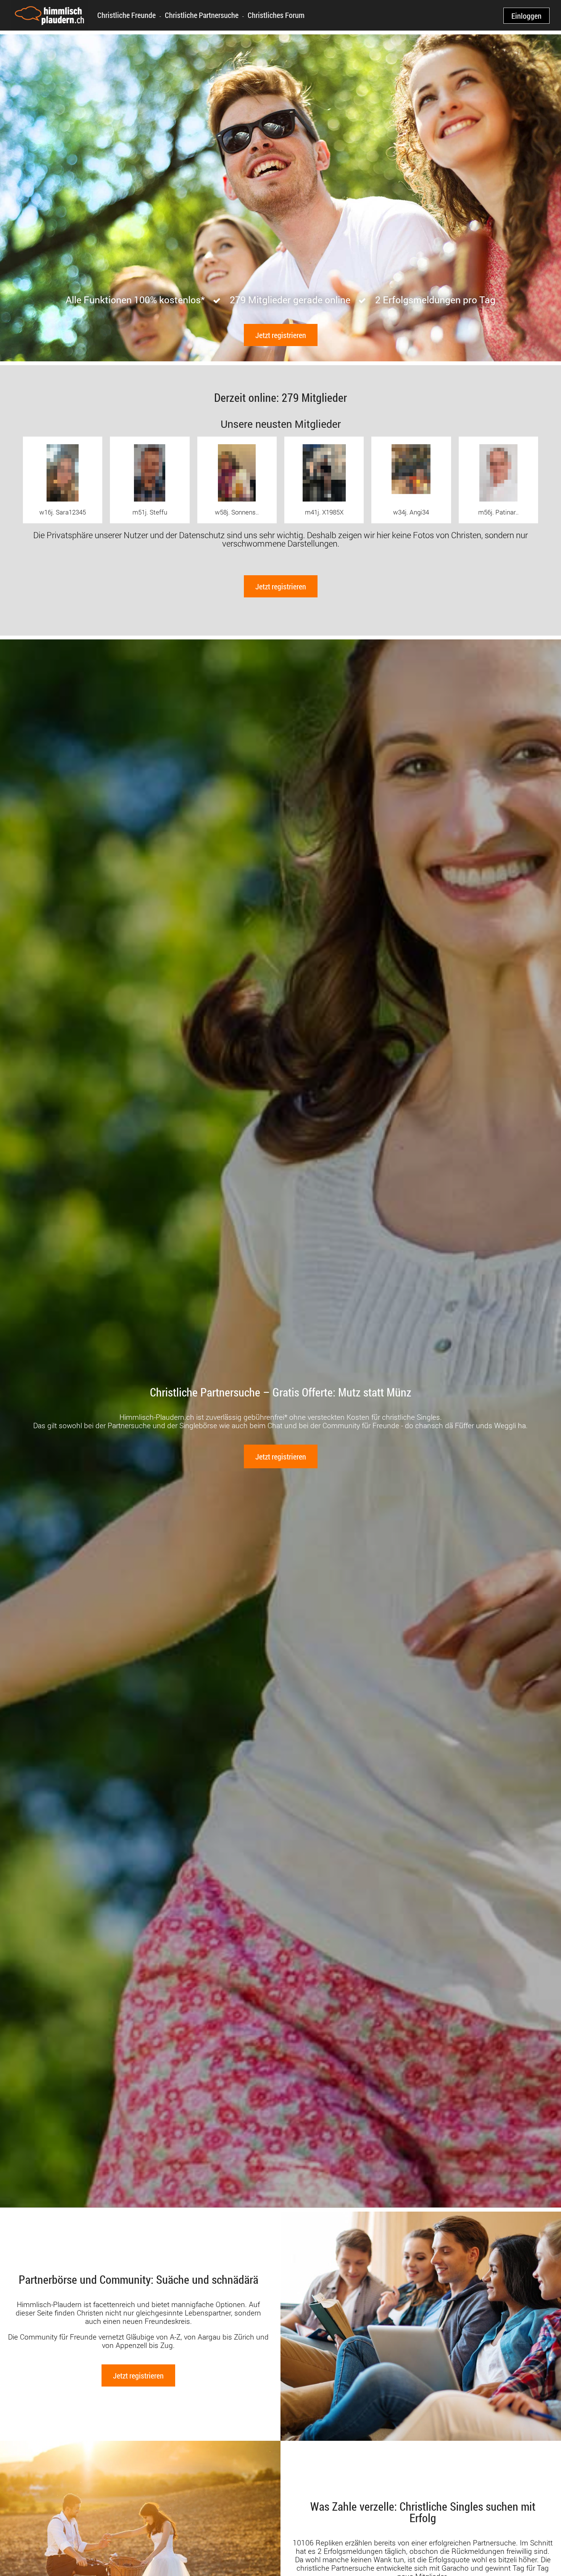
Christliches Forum (276, 15)
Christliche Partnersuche (202, 15)
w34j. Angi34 (411, 512)
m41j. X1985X (324, 512)
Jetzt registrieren (281, 335)
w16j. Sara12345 (63, 512)
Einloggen (526, 16)
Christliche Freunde (127, 15)
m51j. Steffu (150, 512)
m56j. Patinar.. (498, 512)
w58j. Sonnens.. (237, 512)
